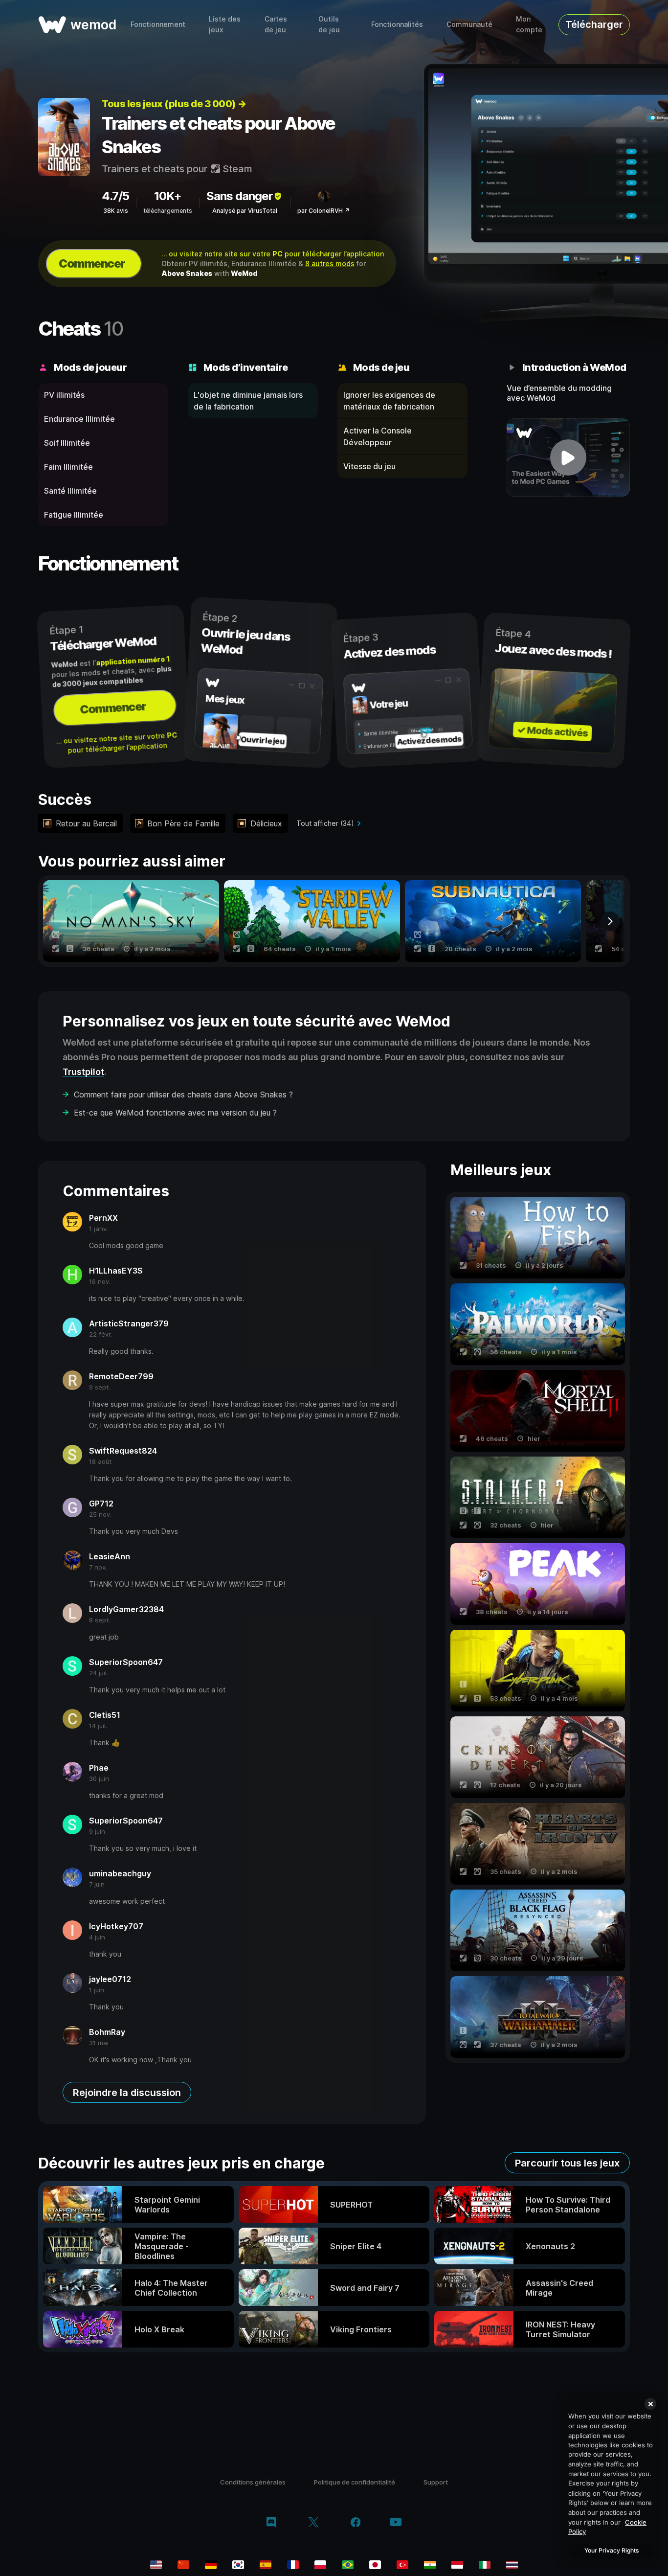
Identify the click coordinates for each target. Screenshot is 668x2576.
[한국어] (238, 2565)
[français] (293, 2565)
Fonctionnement (158, 24)
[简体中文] (183, 2565)
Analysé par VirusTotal (245, 211)
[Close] (650, 2404)
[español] (266, 2565)
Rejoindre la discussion (127, 2093)
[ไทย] (512, 2565)
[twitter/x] (313, 2523)
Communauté (469, 24)
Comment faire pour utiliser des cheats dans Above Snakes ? (183, 1094)
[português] (348, 2565)
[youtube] (396, 2523)
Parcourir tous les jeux (567, 2163)
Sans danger (240, 196)
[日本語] (375, 2565)
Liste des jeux (225, 24)
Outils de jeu (329, 24)
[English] (156, 2565)
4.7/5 (115, 196)
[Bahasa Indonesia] (457, 2565)
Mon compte (529, 24)
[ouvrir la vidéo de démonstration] (568, 457)
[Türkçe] (402, 2565)
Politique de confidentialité (355, 2482)
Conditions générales (253, 2482)
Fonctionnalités (397, 24)
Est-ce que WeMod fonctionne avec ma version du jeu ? (175, 1113)
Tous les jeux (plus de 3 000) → (174, 104)
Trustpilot (83, 1072)
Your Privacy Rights (612, 2550)
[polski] (320, 2565)
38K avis (116, 211)
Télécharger (594, 24)
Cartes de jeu (276, 24)
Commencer (92, 263)
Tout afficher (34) (325, 823)
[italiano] (485, 2565)
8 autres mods (330, 263)
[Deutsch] (211, 2565)
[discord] (271, 2523)
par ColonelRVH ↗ (323, 211)
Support (436, 2482)
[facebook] (356, 2523)
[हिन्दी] (430, 2565)
